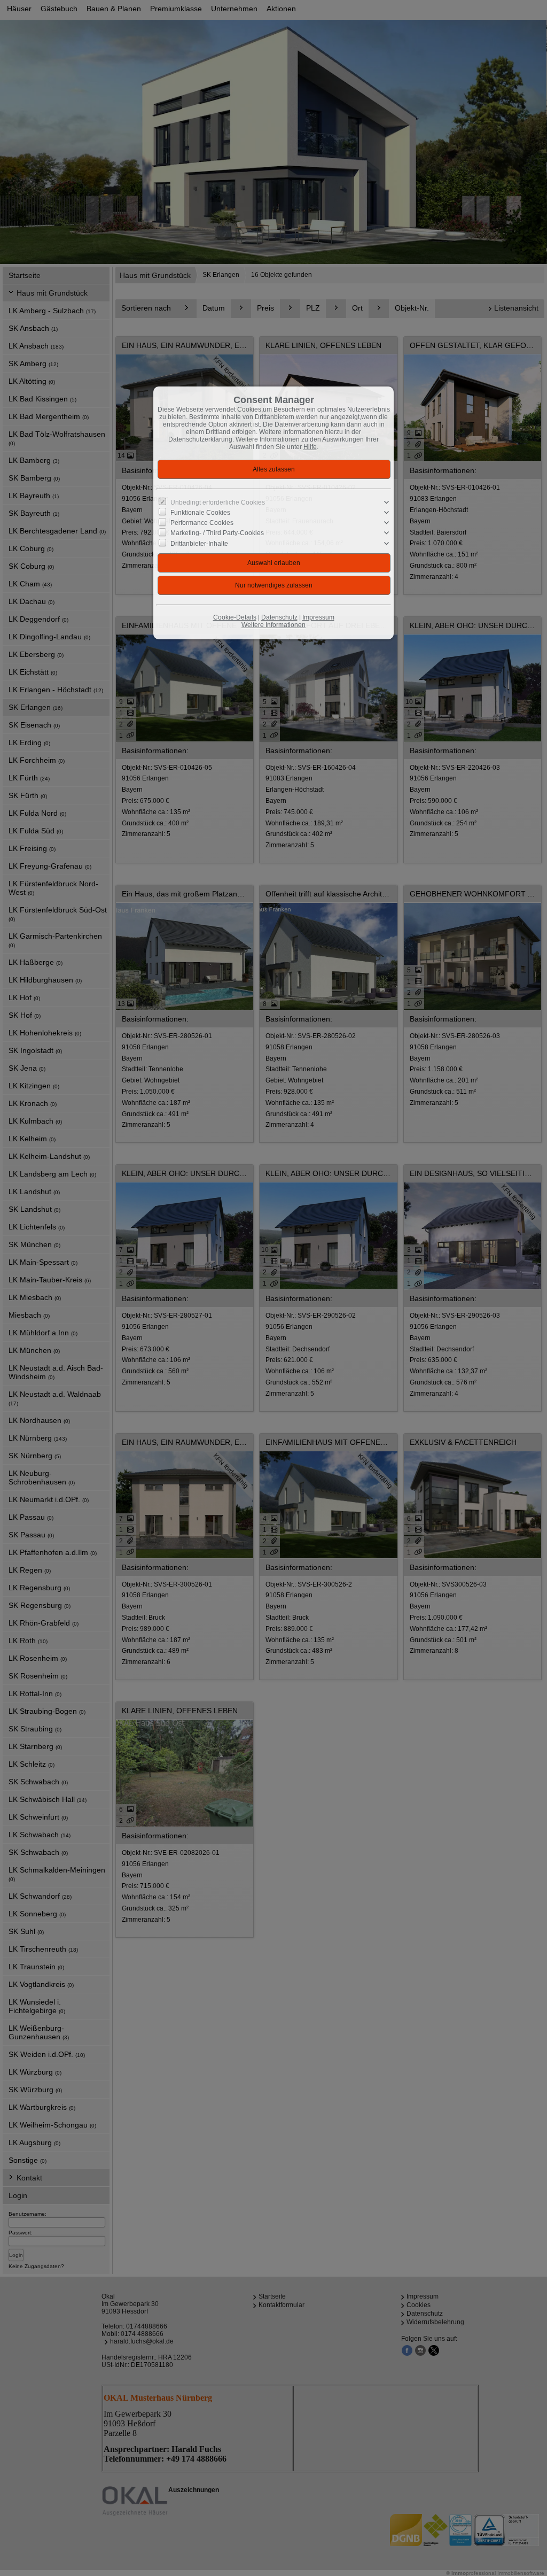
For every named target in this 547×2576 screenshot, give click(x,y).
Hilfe (310, 447)
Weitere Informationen (273, 625)
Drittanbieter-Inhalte (199, 543)
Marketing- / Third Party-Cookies (217, 533)
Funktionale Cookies (200, 513)
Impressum (318, 617)
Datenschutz (279, 617)
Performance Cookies (202, 523)
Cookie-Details (235, 617)
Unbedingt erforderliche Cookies (218, 502)
